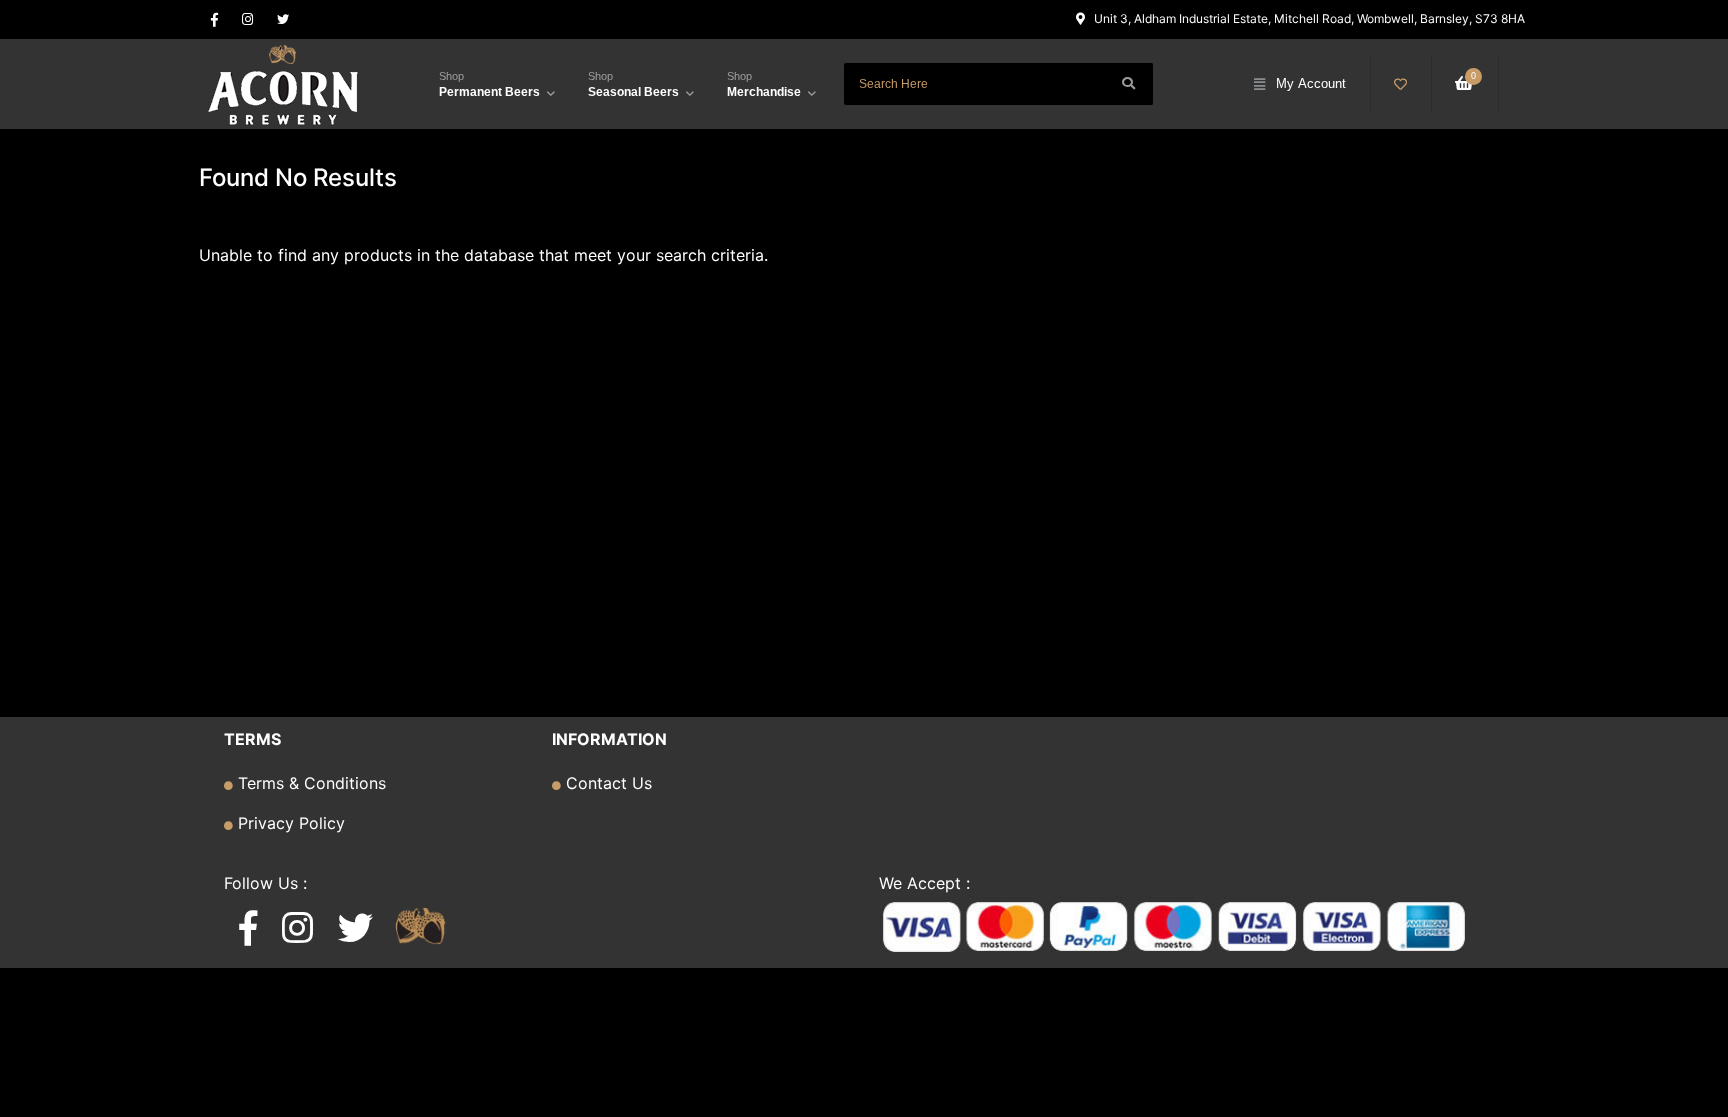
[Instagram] (247, 19)
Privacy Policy (289, 823)
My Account (1311, 83)
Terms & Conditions (309, 783)
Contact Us (606, 783)
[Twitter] (283, 19)
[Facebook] (214, 19)
